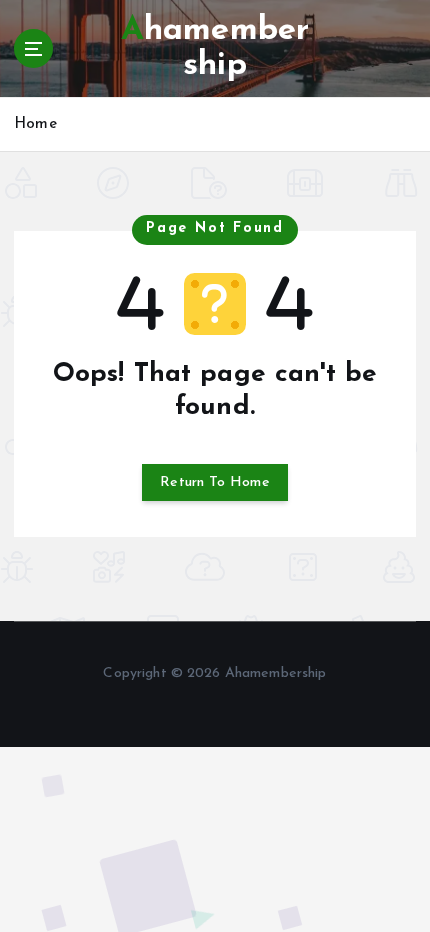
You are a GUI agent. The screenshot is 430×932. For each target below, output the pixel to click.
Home (35, 124)
